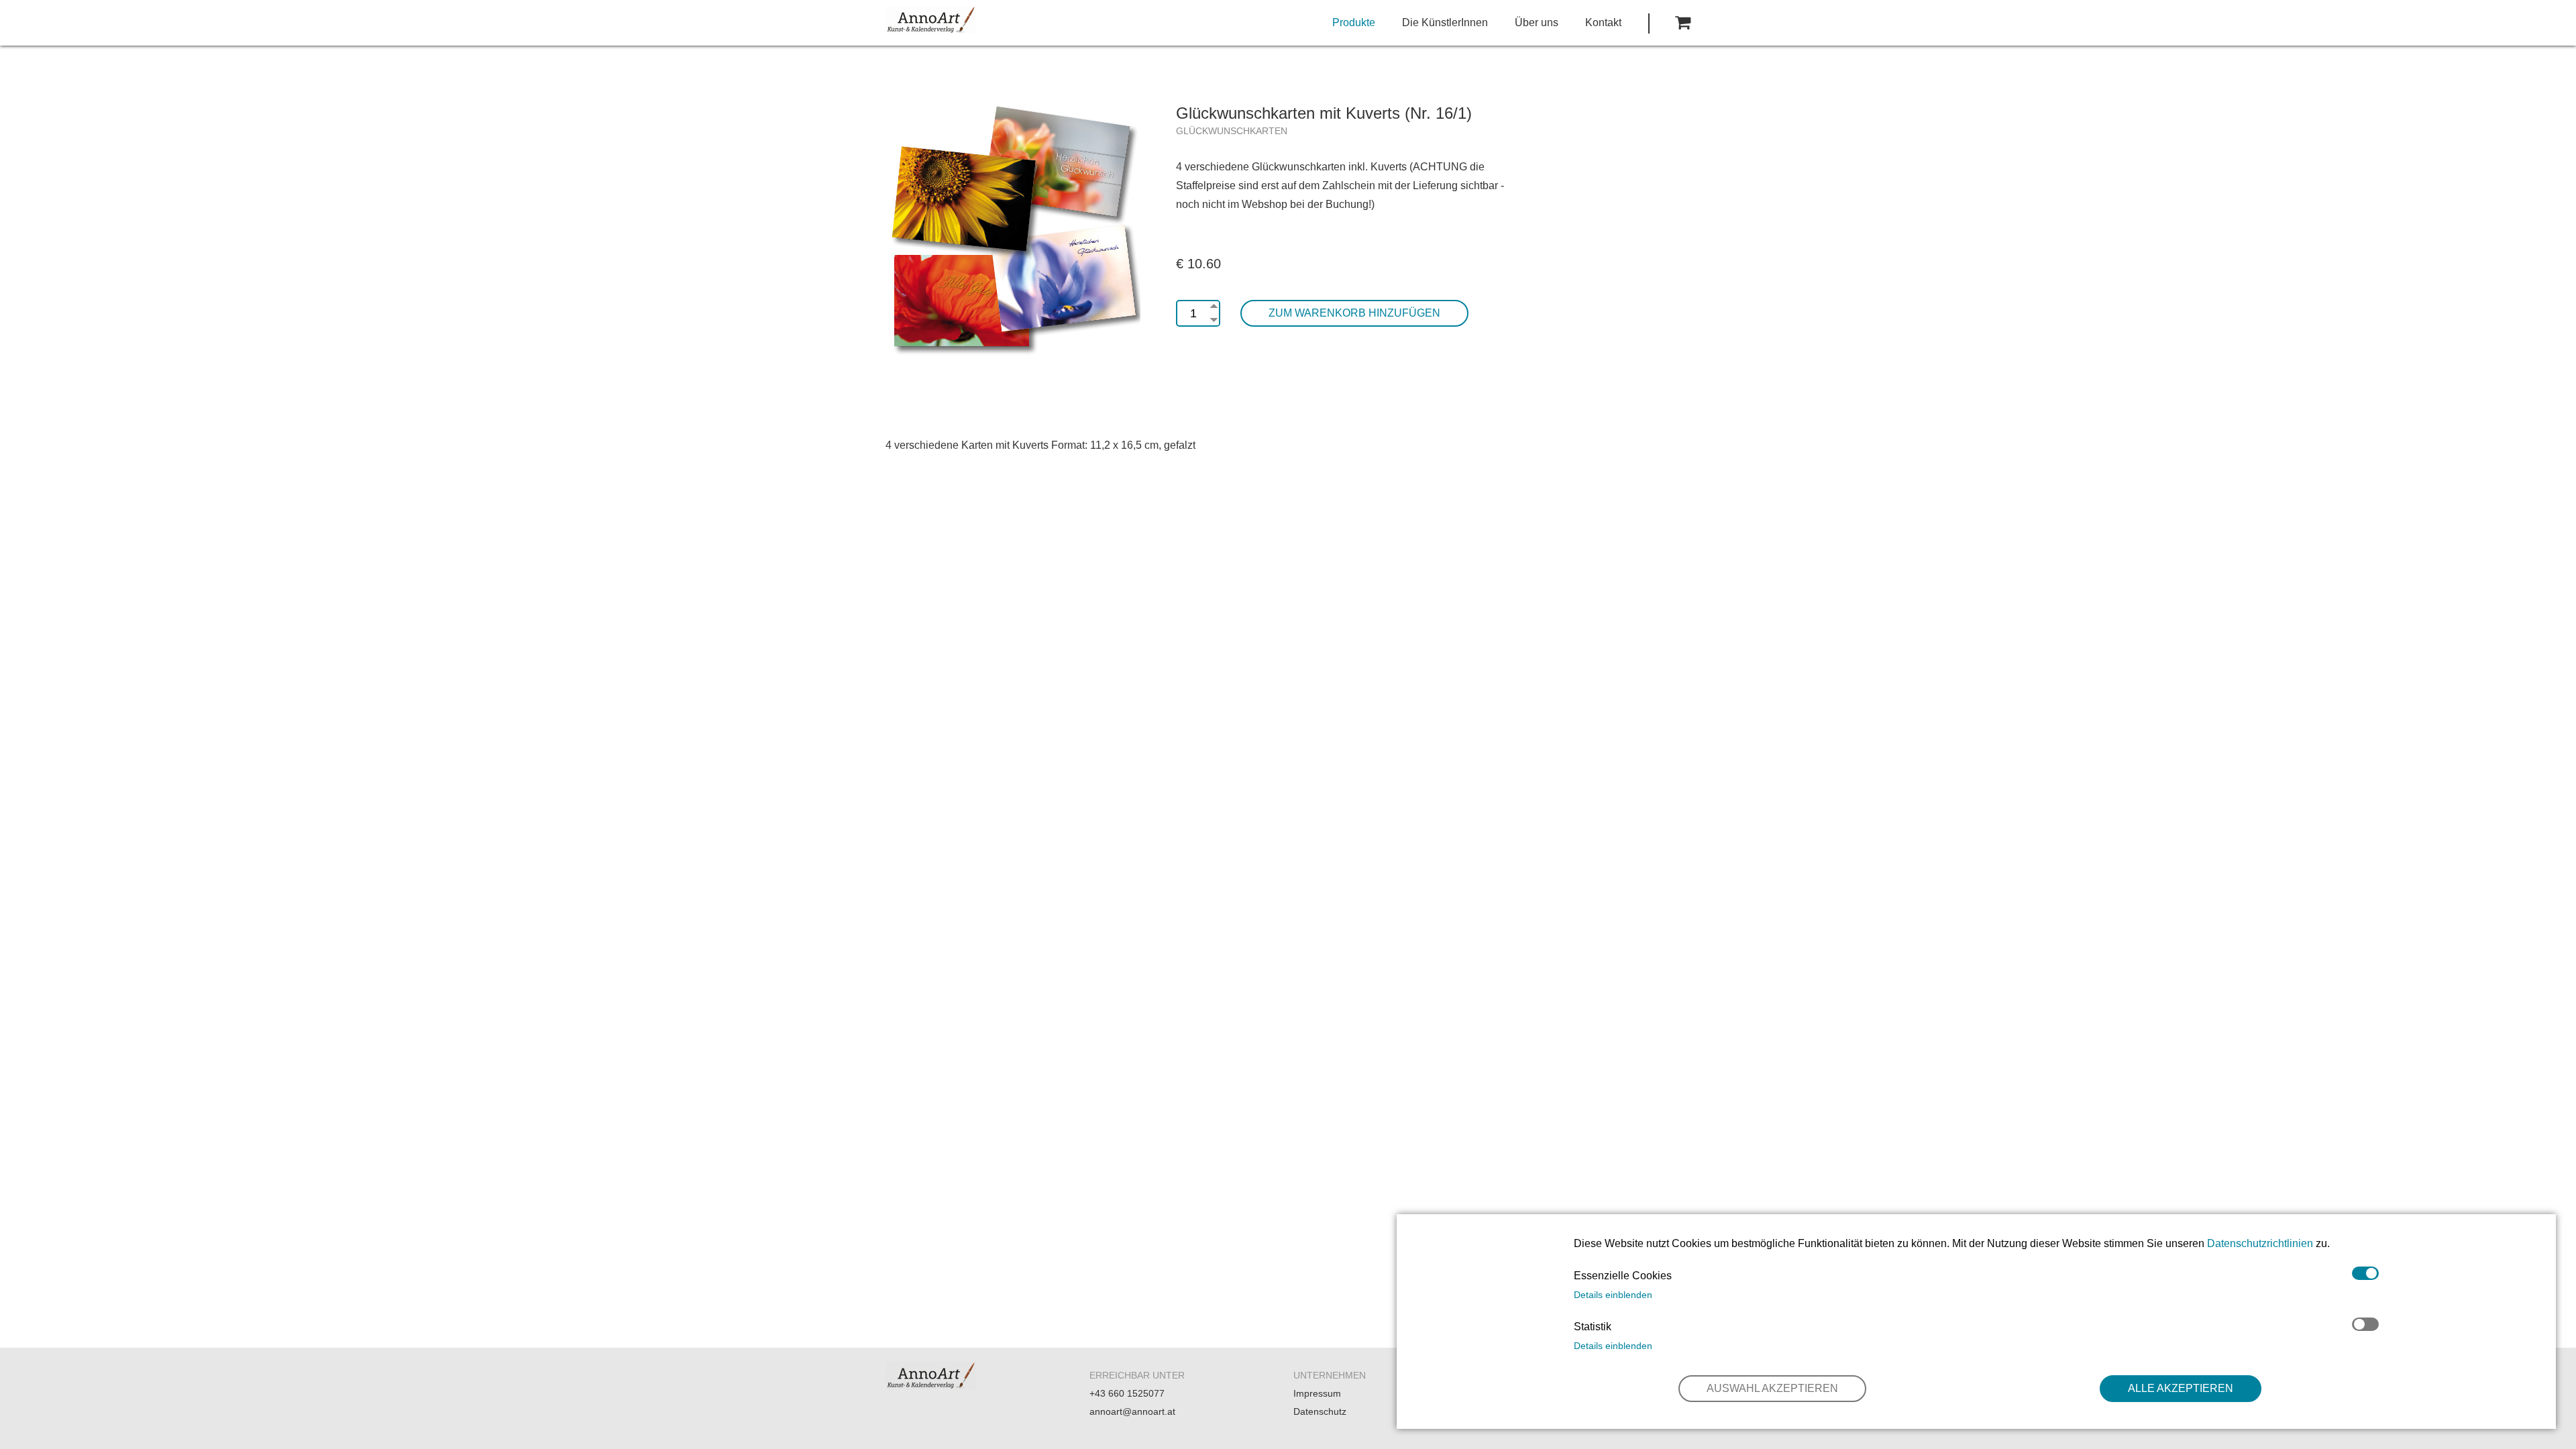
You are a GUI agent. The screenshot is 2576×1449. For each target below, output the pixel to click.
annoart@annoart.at (1132, 1411)
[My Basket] (1683, 23)
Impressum (1317, 1393)
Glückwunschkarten (1232, 131)
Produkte (1354, 22)
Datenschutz (1320, 1411)
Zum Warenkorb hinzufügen (1354, 313)
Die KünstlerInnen (1445, 22)
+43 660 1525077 (1127, 1393)
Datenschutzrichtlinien (2260, 1243)
